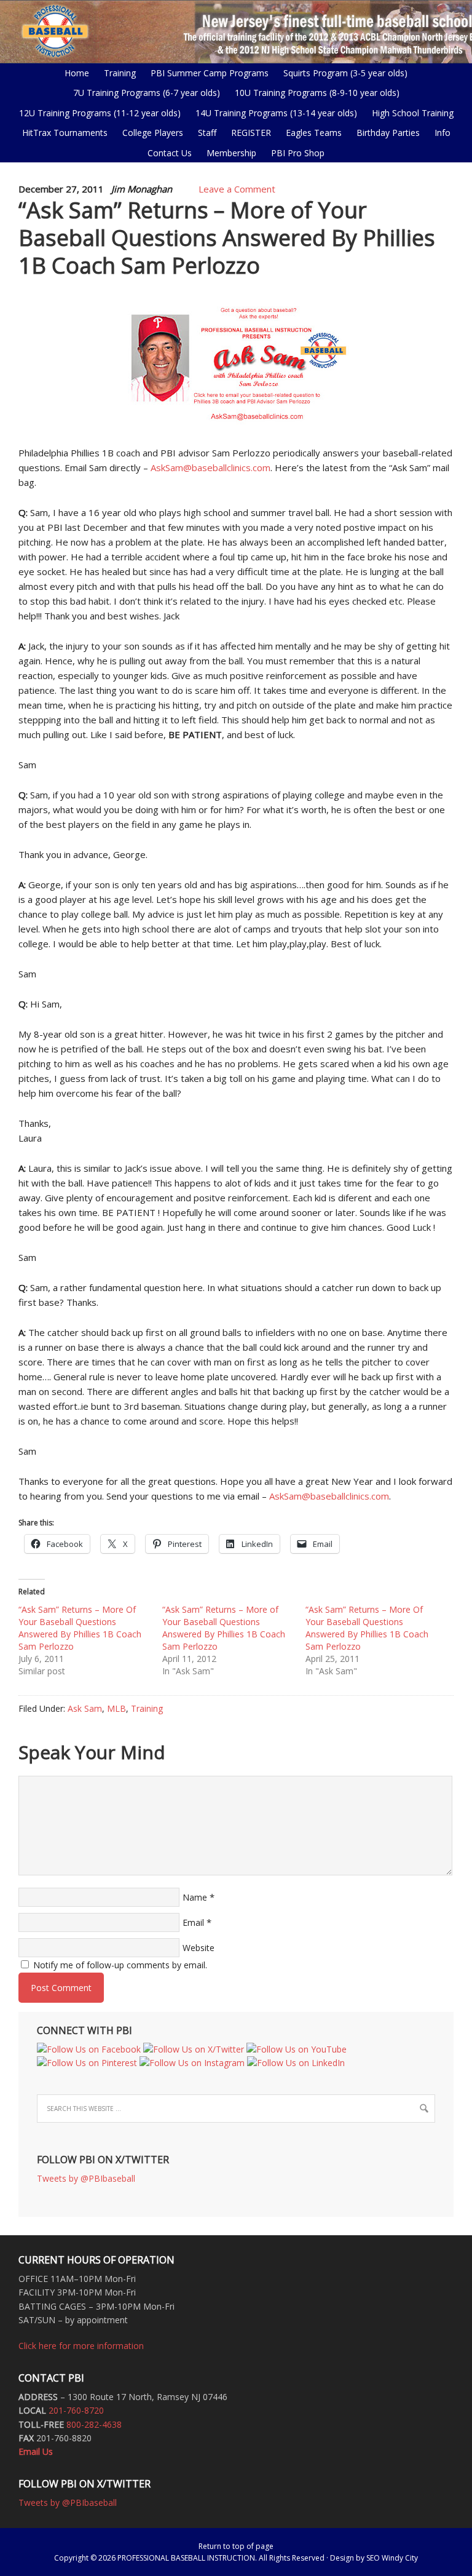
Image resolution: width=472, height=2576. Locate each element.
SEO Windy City (392, 2558)
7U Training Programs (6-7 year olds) (147, 93)
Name (195, 1897)
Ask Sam (85, 1708)
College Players (153, 133)
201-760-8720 (76, 2410)
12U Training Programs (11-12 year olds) (97, 113)
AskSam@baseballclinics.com (210, 467)
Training (147, 1708)
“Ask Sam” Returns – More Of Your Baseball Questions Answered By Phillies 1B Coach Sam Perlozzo (80, 1628)
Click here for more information (81, 2346)
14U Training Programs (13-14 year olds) (273, 113)
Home (77, 73)
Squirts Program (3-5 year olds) (345, 73)
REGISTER (251, 133)
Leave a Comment (237, 189)
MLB (116, 1708)
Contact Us (170, 153)
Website (199, 1948)
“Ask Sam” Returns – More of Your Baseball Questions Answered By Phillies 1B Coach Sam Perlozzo (224, 1628)
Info (439, 133)
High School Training (410, 113)
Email (193, 1922)
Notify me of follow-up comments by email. (120, 1965)
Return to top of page (236, 2546)
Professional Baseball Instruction (236, 31)
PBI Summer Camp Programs (206, 73)
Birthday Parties (388, 133)
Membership (231, 153)
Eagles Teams (311, 133)
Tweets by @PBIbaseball (86, 2178)
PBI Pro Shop (295, 153)
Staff (207, 133)
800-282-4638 (94, 2424)
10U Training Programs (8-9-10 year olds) (314, 93)
